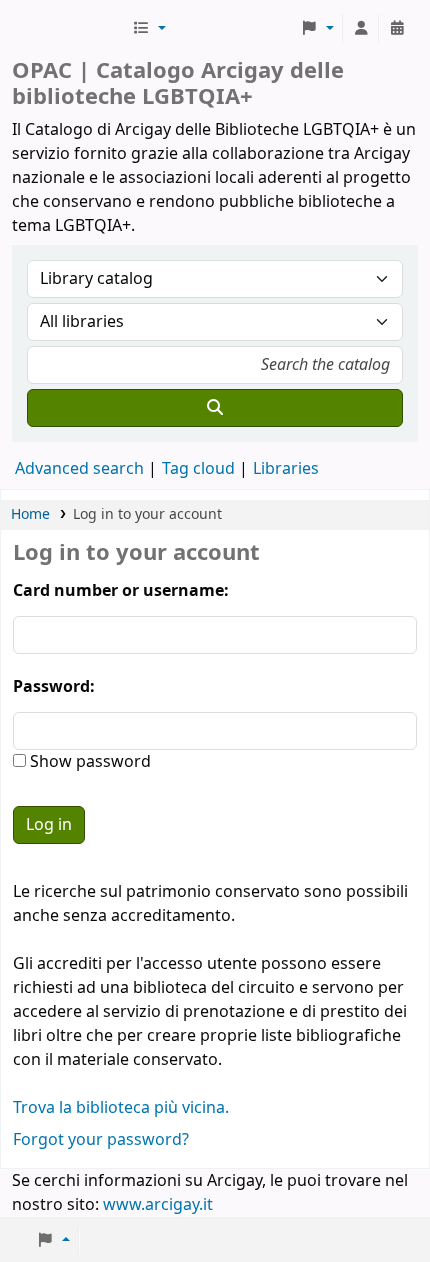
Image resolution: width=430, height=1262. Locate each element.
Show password (88, 762)
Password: (54, 687)
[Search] (215, 408)
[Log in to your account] (361, 29)
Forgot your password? (101, 1140)
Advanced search (79, 469)
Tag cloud (198, 469)
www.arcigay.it (158, 1205)
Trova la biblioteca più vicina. (121, 1108)
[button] (149, 29)
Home (30, 514)
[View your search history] (397, 29)
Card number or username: (121, 591)
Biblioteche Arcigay (70, 29)
